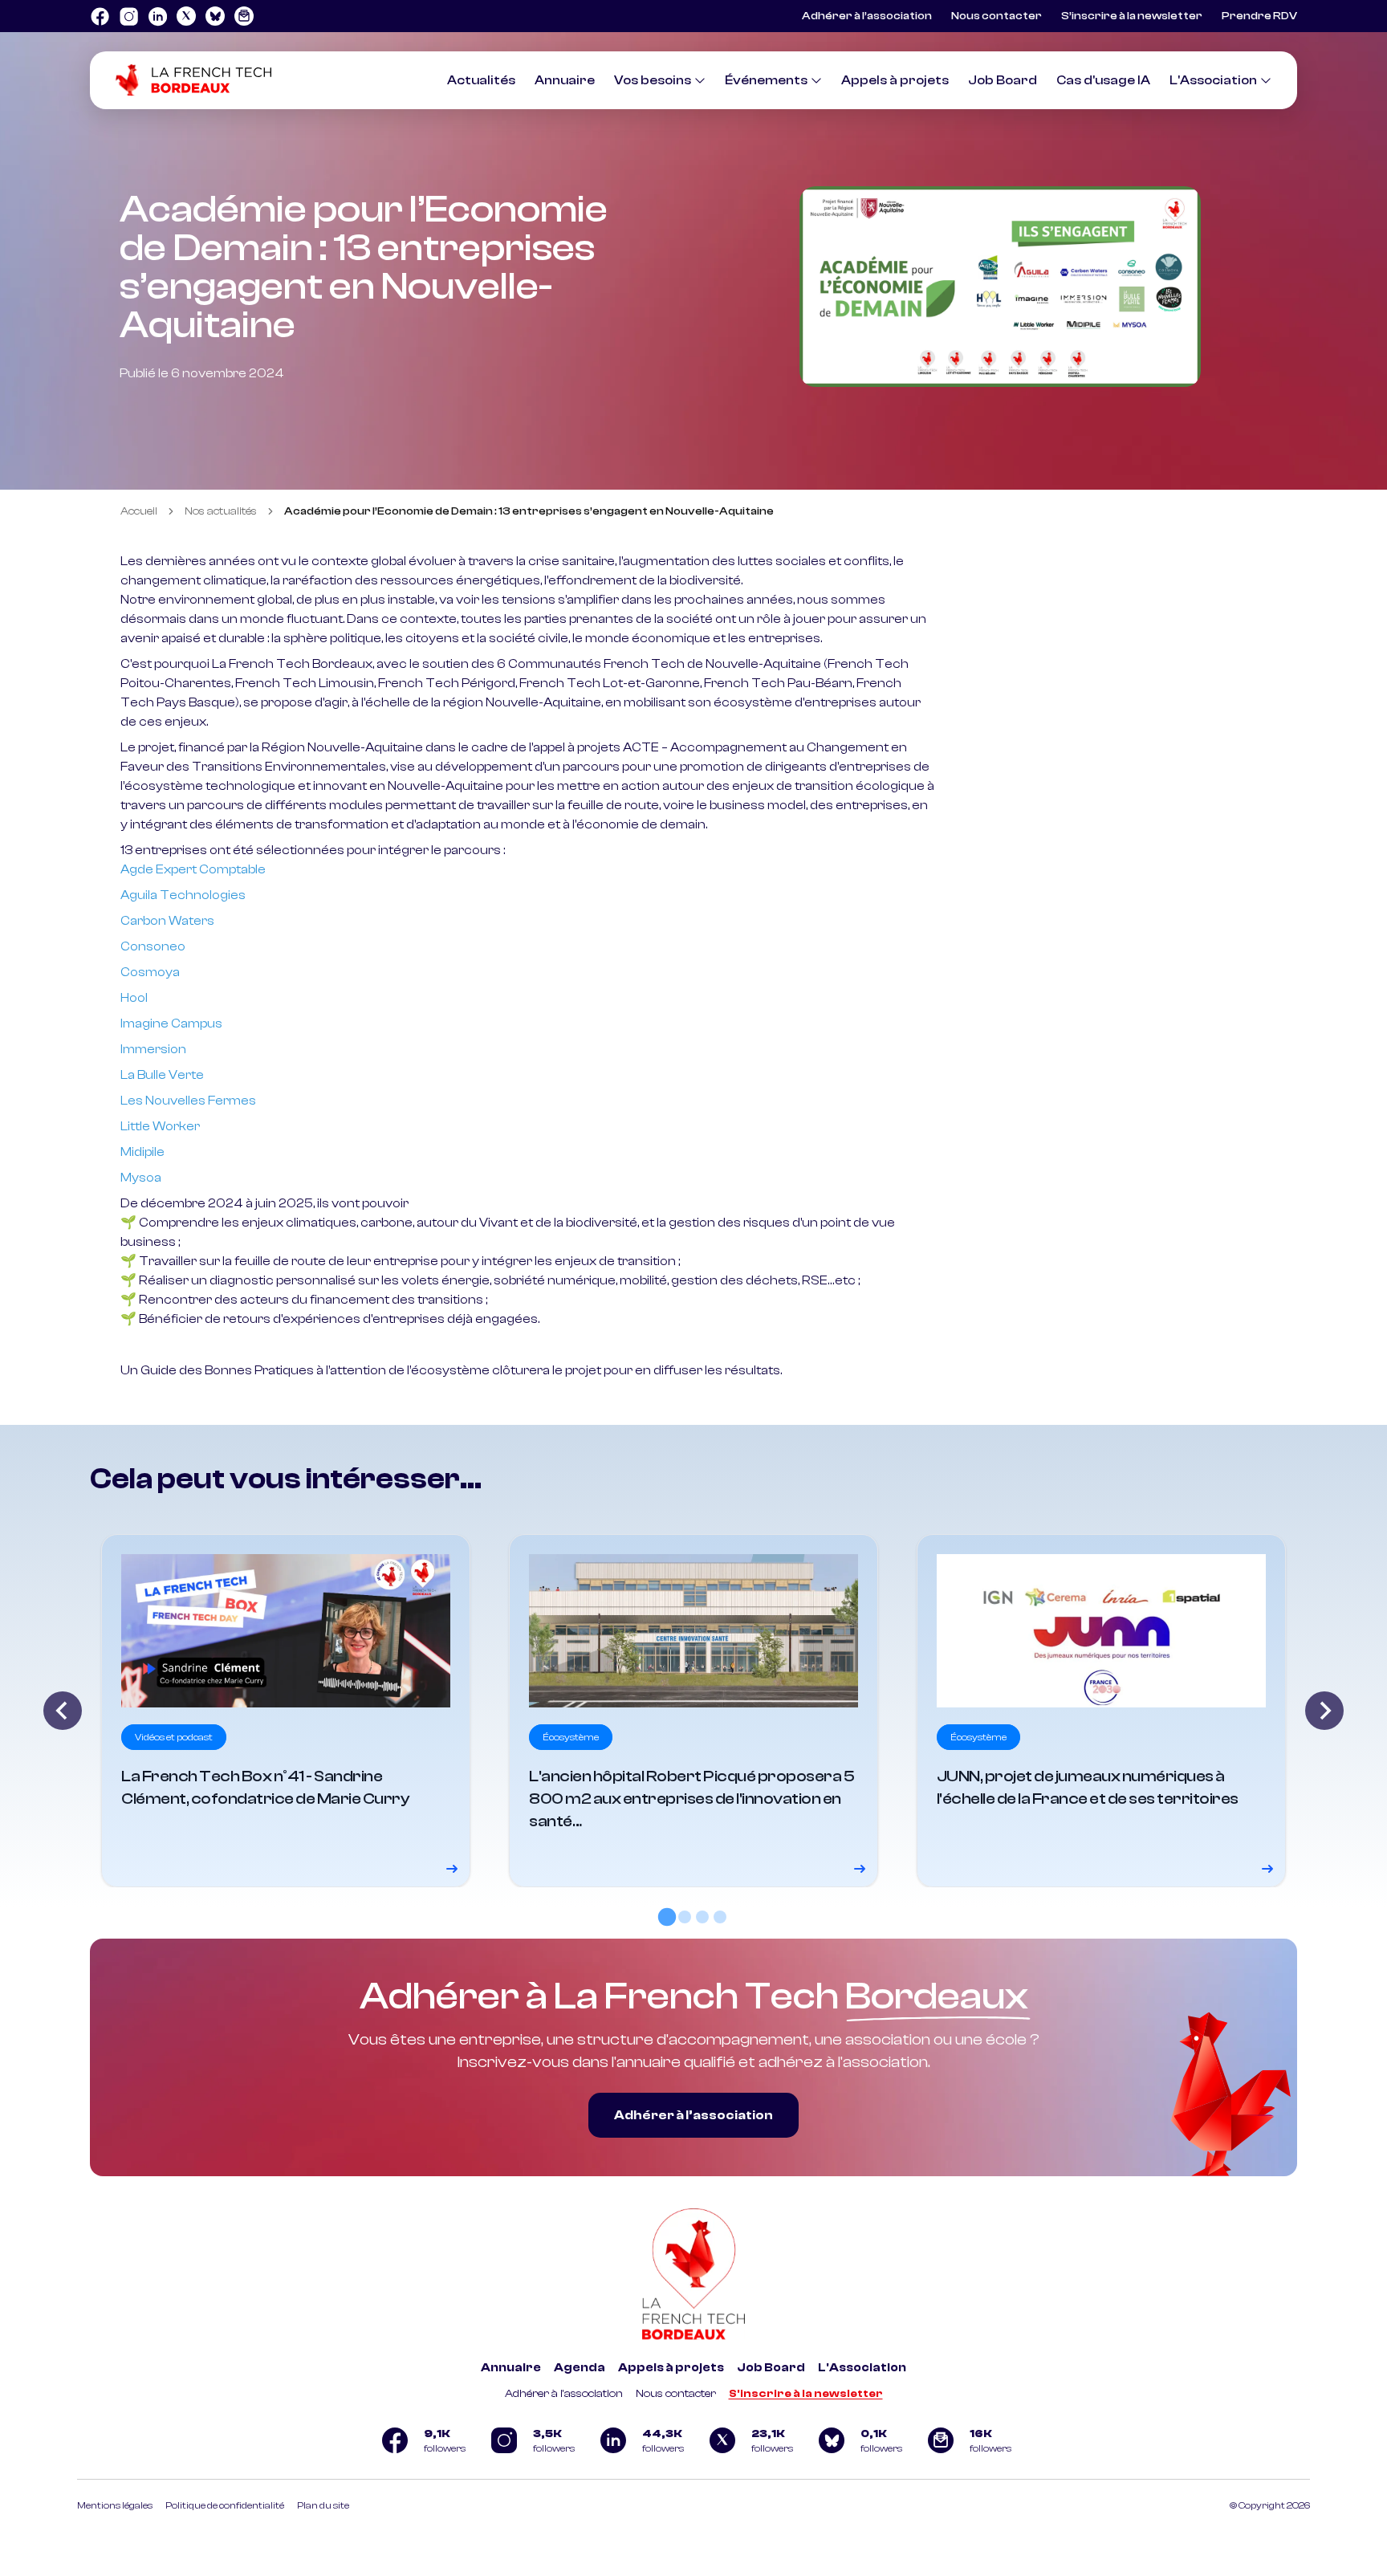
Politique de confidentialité (225, 2505)
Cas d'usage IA (1103, 80)
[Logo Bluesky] (215, 16)
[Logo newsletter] (244, 16)
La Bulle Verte (162, 1075)
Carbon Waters (167, 921)
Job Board (1003, 80)
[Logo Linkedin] (157, 16)
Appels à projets (895, 80)
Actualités (481, 80)
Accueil (139, 511)
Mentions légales (115, 2505)
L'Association (1213, 80)
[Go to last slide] (63, 1711)
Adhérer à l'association (564, 2394)
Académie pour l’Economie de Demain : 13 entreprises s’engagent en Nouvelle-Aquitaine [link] (529, 511)
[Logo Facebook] (100, 16)
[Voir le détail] (286, 1711)
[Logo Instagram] (128, 16)
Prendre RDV (1259, 16)
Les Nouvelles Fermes (188, 1101)
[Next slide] (1324, 1711)
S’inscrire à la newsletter (1132, 16)
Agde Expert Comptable (193, 869)
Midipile (142, 1152)
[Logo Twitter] (186, 16)
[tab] (667, 1917)
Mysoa (141, 1178)
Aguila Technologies (183, 895)
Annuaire (565, 80)
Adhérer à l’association (867, 16)
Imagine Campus (171, 1023)
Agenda (580, 2368)
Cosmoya (150, 972)
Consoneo (153, 946)
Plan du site (323, 2505)
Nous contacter (997, 16)
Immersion (153, 1049)
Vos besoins (653, 80)
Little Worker (160, 1126)
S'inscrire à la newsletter (806, 2394)
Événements (766, 80)
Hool (134, 998)
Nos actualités (221, 511)
